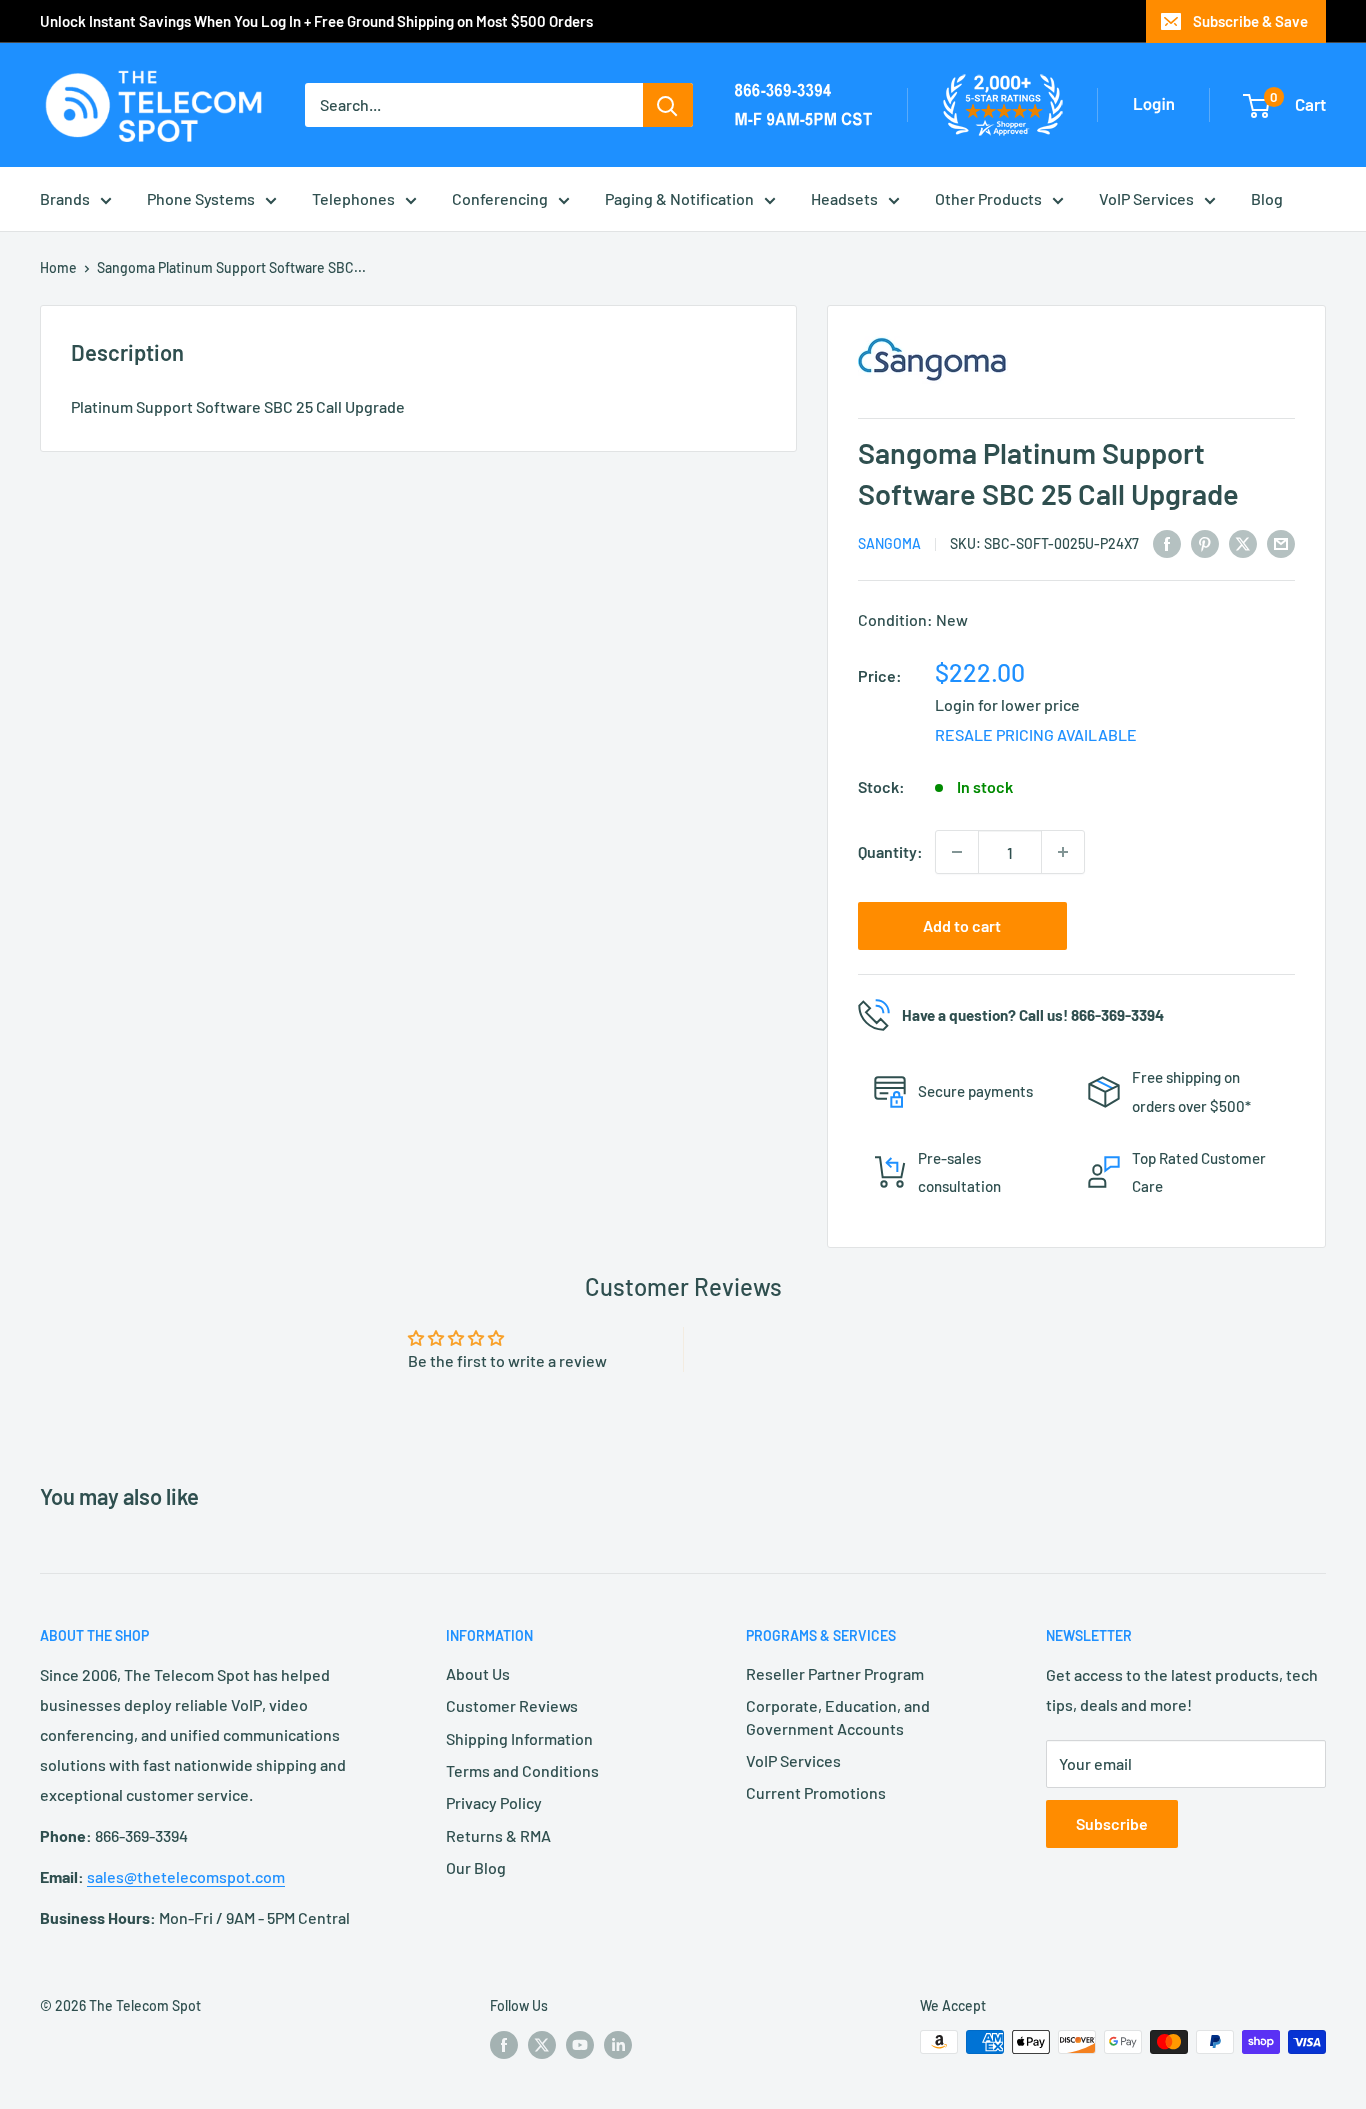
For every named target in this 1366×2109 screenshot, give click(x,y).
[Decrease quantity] (957, 852)
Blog (1267, 198)
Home (58, 267)
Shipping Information (519, 1738)
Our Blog (476, 1867)
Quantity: (890, 851)
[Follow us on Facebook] (504, 2044)
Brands (65, 198)
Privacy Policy (494, 1802)
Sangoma (889, 543)
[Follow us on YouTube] (580, 2044)
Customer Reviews (512, 1705)
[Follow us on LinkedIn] (618, 2044)
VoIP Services (1146, 198)
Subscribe (1112, 1823)
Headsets (844, 198)
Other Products (988, 198)
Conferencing (500, 198)
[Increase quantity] (1063, 852)
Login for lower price (1007, 704)
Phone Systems (201, 198)
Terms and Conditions (522, 1770)
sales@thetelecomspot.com (186, 1876)
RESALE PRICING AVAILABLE (1036, 734)
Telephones (353, 198)
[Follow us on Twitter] (542, 2044)
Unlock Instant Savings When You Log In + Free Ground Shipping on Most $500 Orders (316, 21)
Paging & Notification (679, 198)
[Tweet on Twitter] (1243, 542)
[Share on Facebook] (1167, 542)
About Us (478, 1673)
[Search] (668, 105)
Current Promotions (816, 1792)
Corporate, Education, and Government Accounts (838, 1716)
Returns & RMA (498, 1835)
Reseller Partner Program (835, 1673)
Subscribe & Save (1250, 21)
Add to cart (962, 925)
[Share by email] (1281, 542)
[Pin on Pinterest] (1205, 542)
